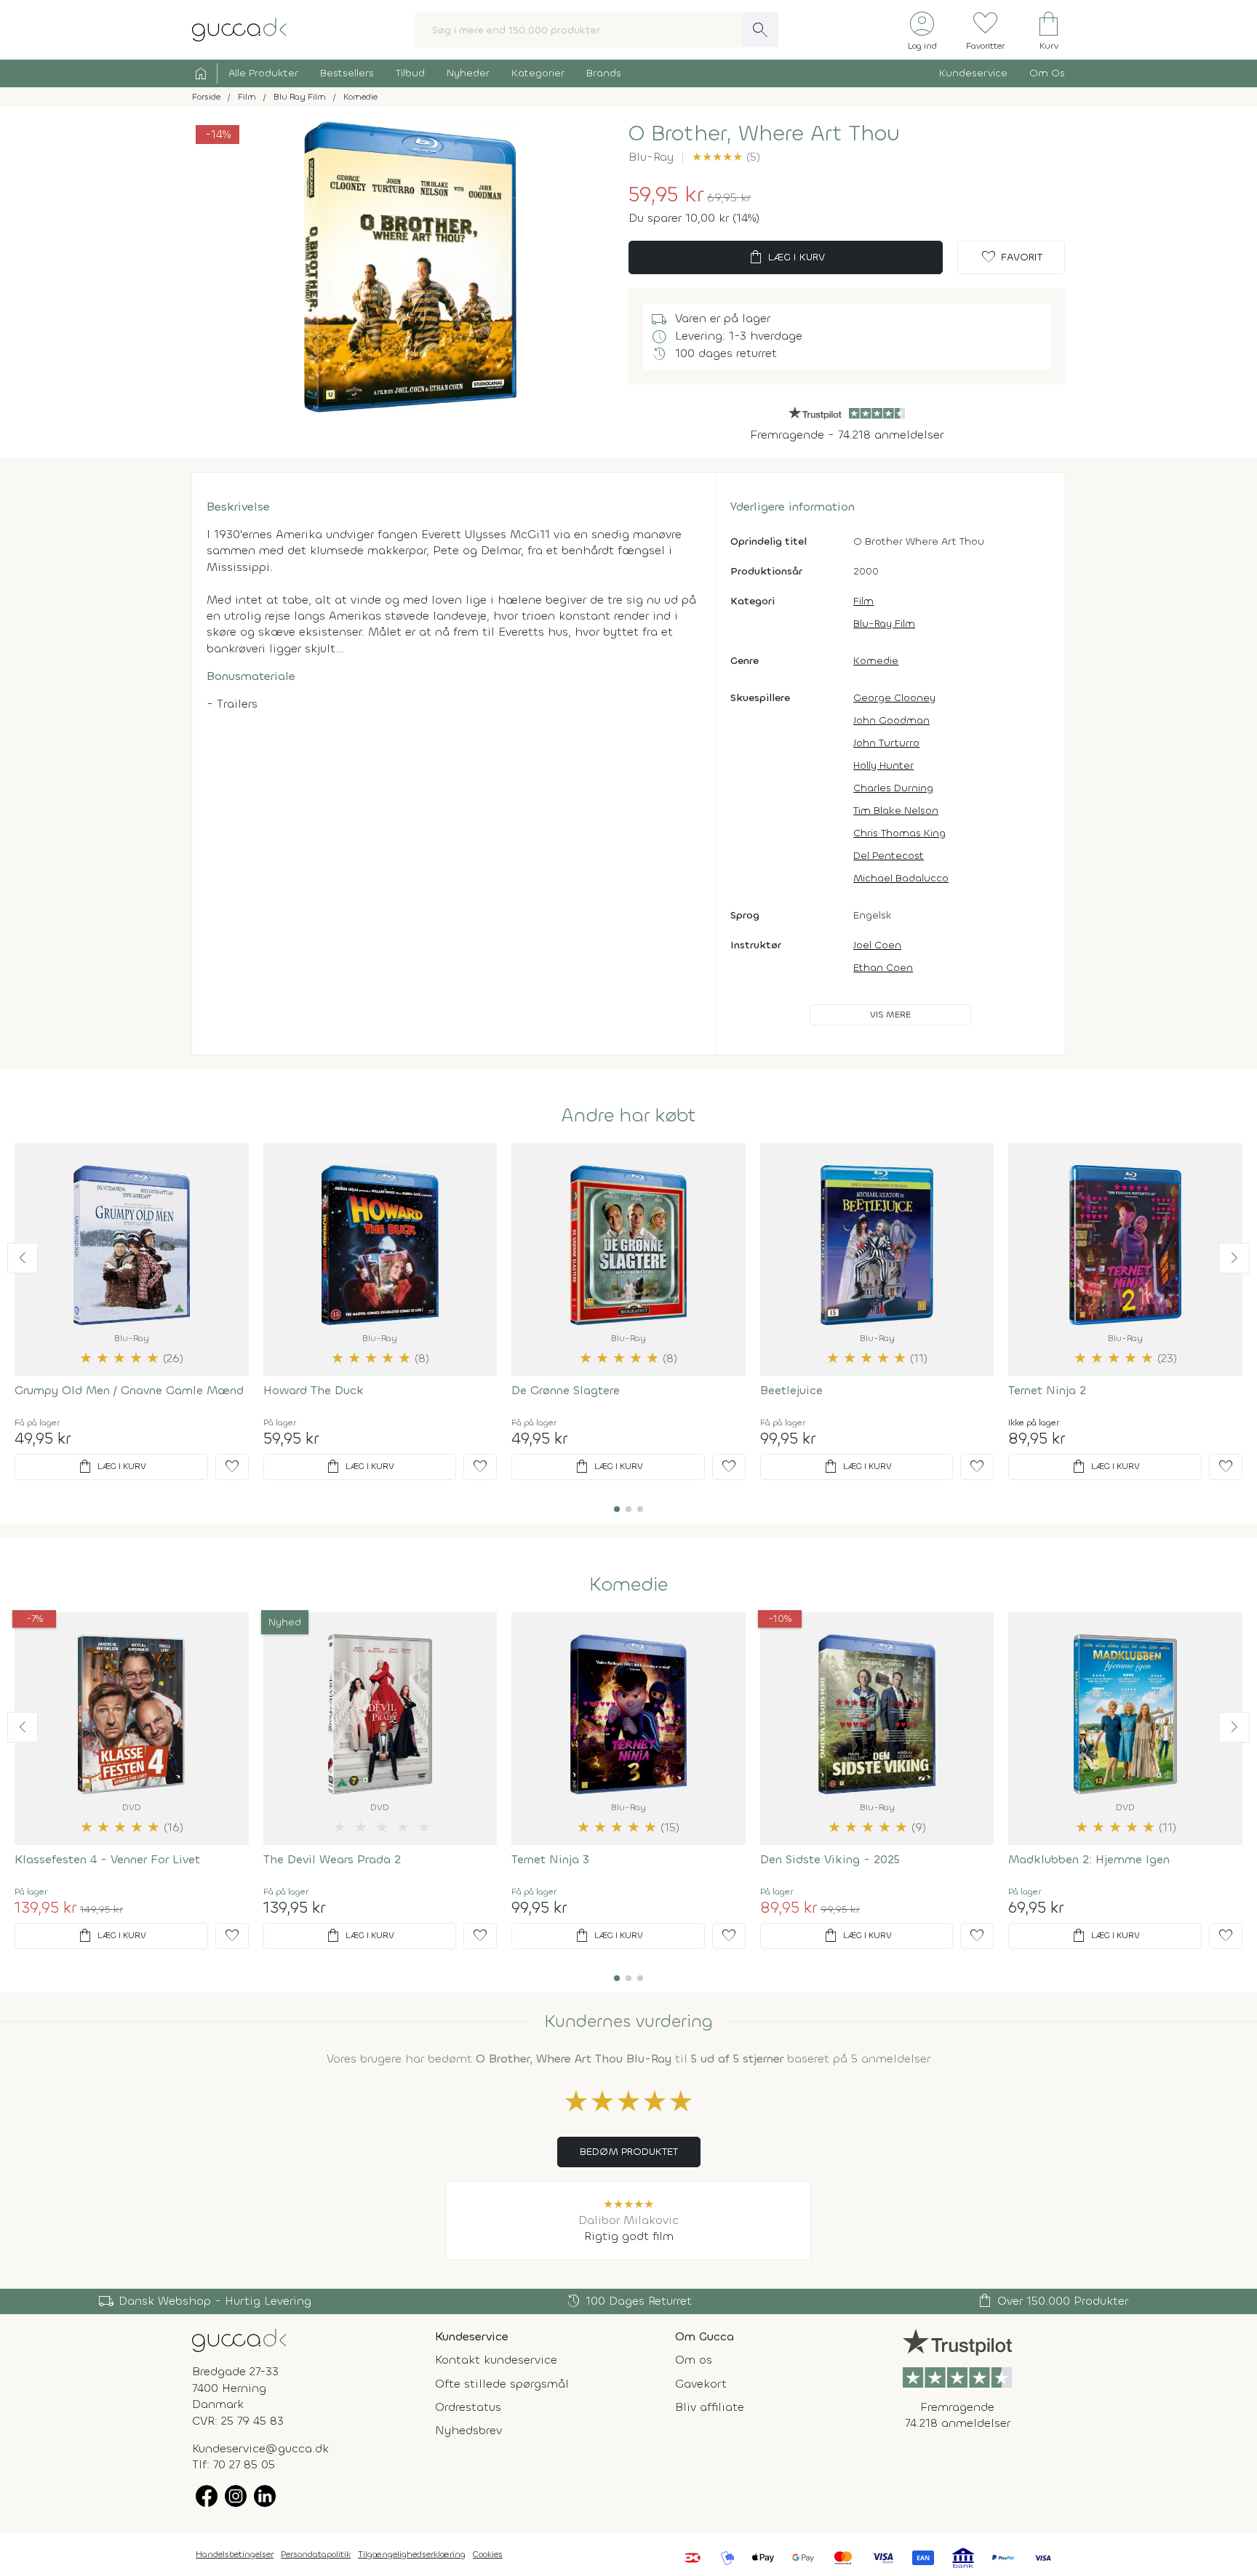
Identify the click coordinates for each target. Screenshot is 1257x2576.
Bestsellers (347, 73)
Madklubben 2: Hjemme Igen (1089, 1859)
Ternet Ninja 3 (550, 1859)
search (760, 30)
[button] (23, 1258)
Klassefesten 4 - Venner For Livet (107, 1859)
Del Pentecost (889, 856)
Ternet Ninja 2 (1047, 1390)
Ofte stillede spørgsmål (502, 2384)
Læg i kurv (786, 257)
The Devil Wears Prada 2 (332, 1859)
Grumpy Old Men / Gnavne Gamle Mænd (129, 1390)
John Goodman (891, 720)
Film (863, 601)
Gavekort (701, 2384)
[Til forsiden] (239, 29)
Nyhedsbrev (468, 2430)
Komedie (876, 661)
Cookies (488, 2554)
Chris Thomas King (899, 833)
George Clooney (894, 698)
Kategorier (538, 73)
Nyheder (468, 73)
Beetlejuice (791, 1390)
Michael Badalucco (901, 878)
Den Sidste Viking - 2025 (830, 1859)
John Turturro (886, 743)
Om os (694, 2360)
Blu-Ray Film (884, 624)
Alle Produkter (263, 73)
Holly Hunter (883, 765)
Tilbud (410, 73)
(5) (726, 157)
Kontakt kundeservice (496, 2360)
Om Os (1047, 73)
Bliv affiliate (710, 2407)
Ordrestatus (468, 2407)
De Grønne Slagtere (566, 1390)
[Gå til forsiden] (239, 2339)
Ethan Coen (883, 968)
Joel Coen (877, 945)
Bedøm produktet (629, 2152)
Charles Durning (893, 788)
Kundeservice (973, 73)
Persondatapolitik (316, 2554)
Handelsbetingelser (235, 2554)
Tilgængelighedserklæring (412, 2554)
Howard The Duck (314, 1390)
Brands (604, 73)
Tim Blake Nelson (896, 811)
